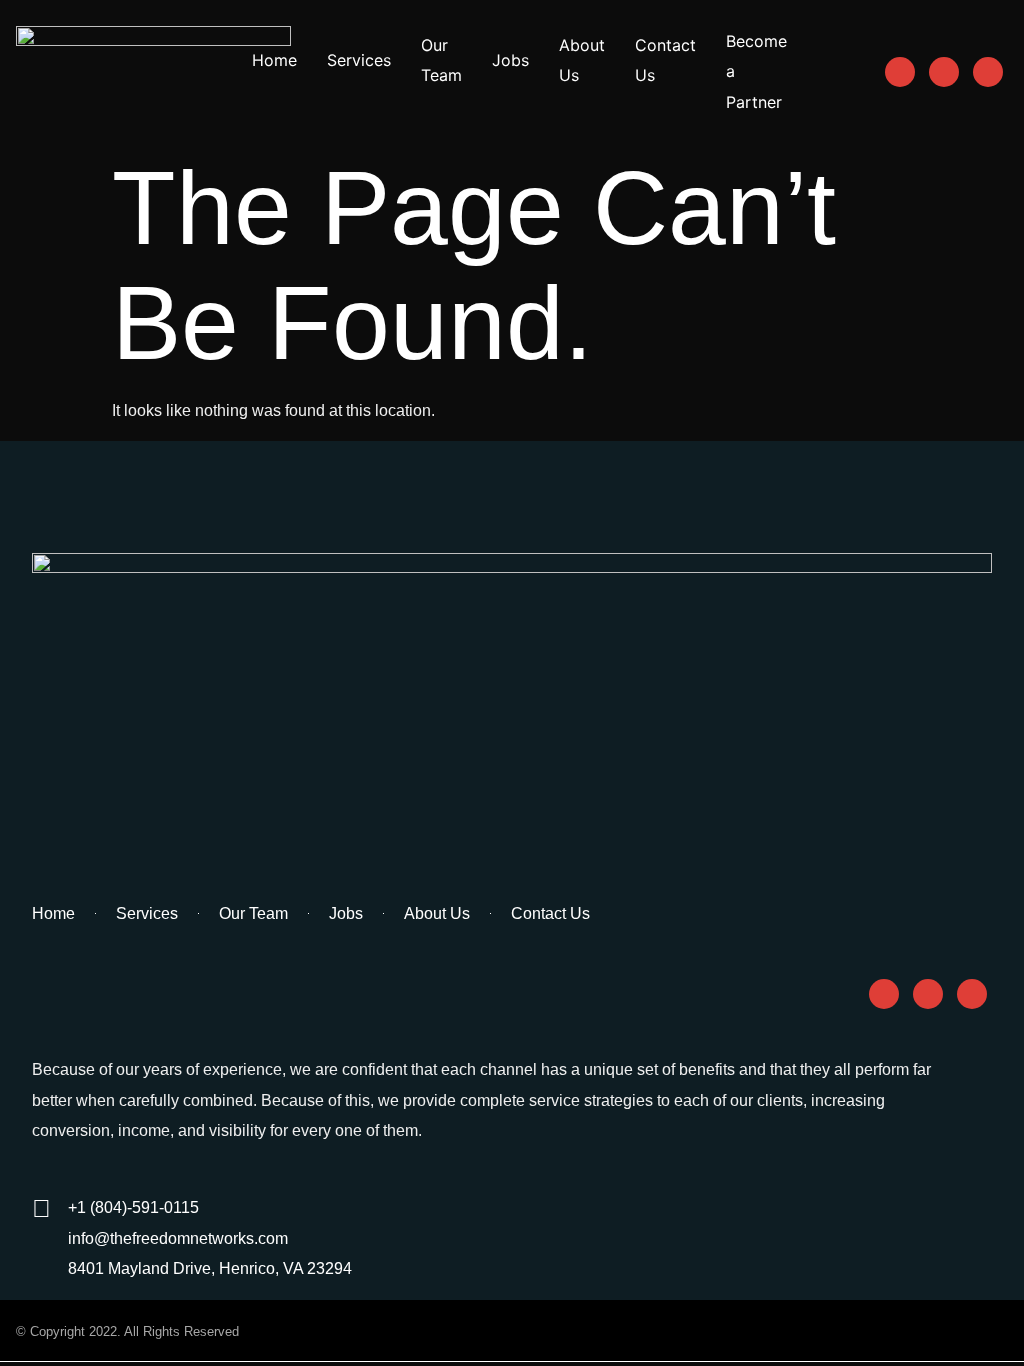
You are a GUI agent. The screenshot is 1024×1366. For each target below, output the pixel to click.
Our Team (441, 60)
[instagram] (944, 72)
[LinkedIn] (988, 72)
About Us (582, 60)
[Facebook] (900, 72)
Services (359, 60)
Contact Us (665, 60)
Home (274, 60)
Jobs (510, 60)
